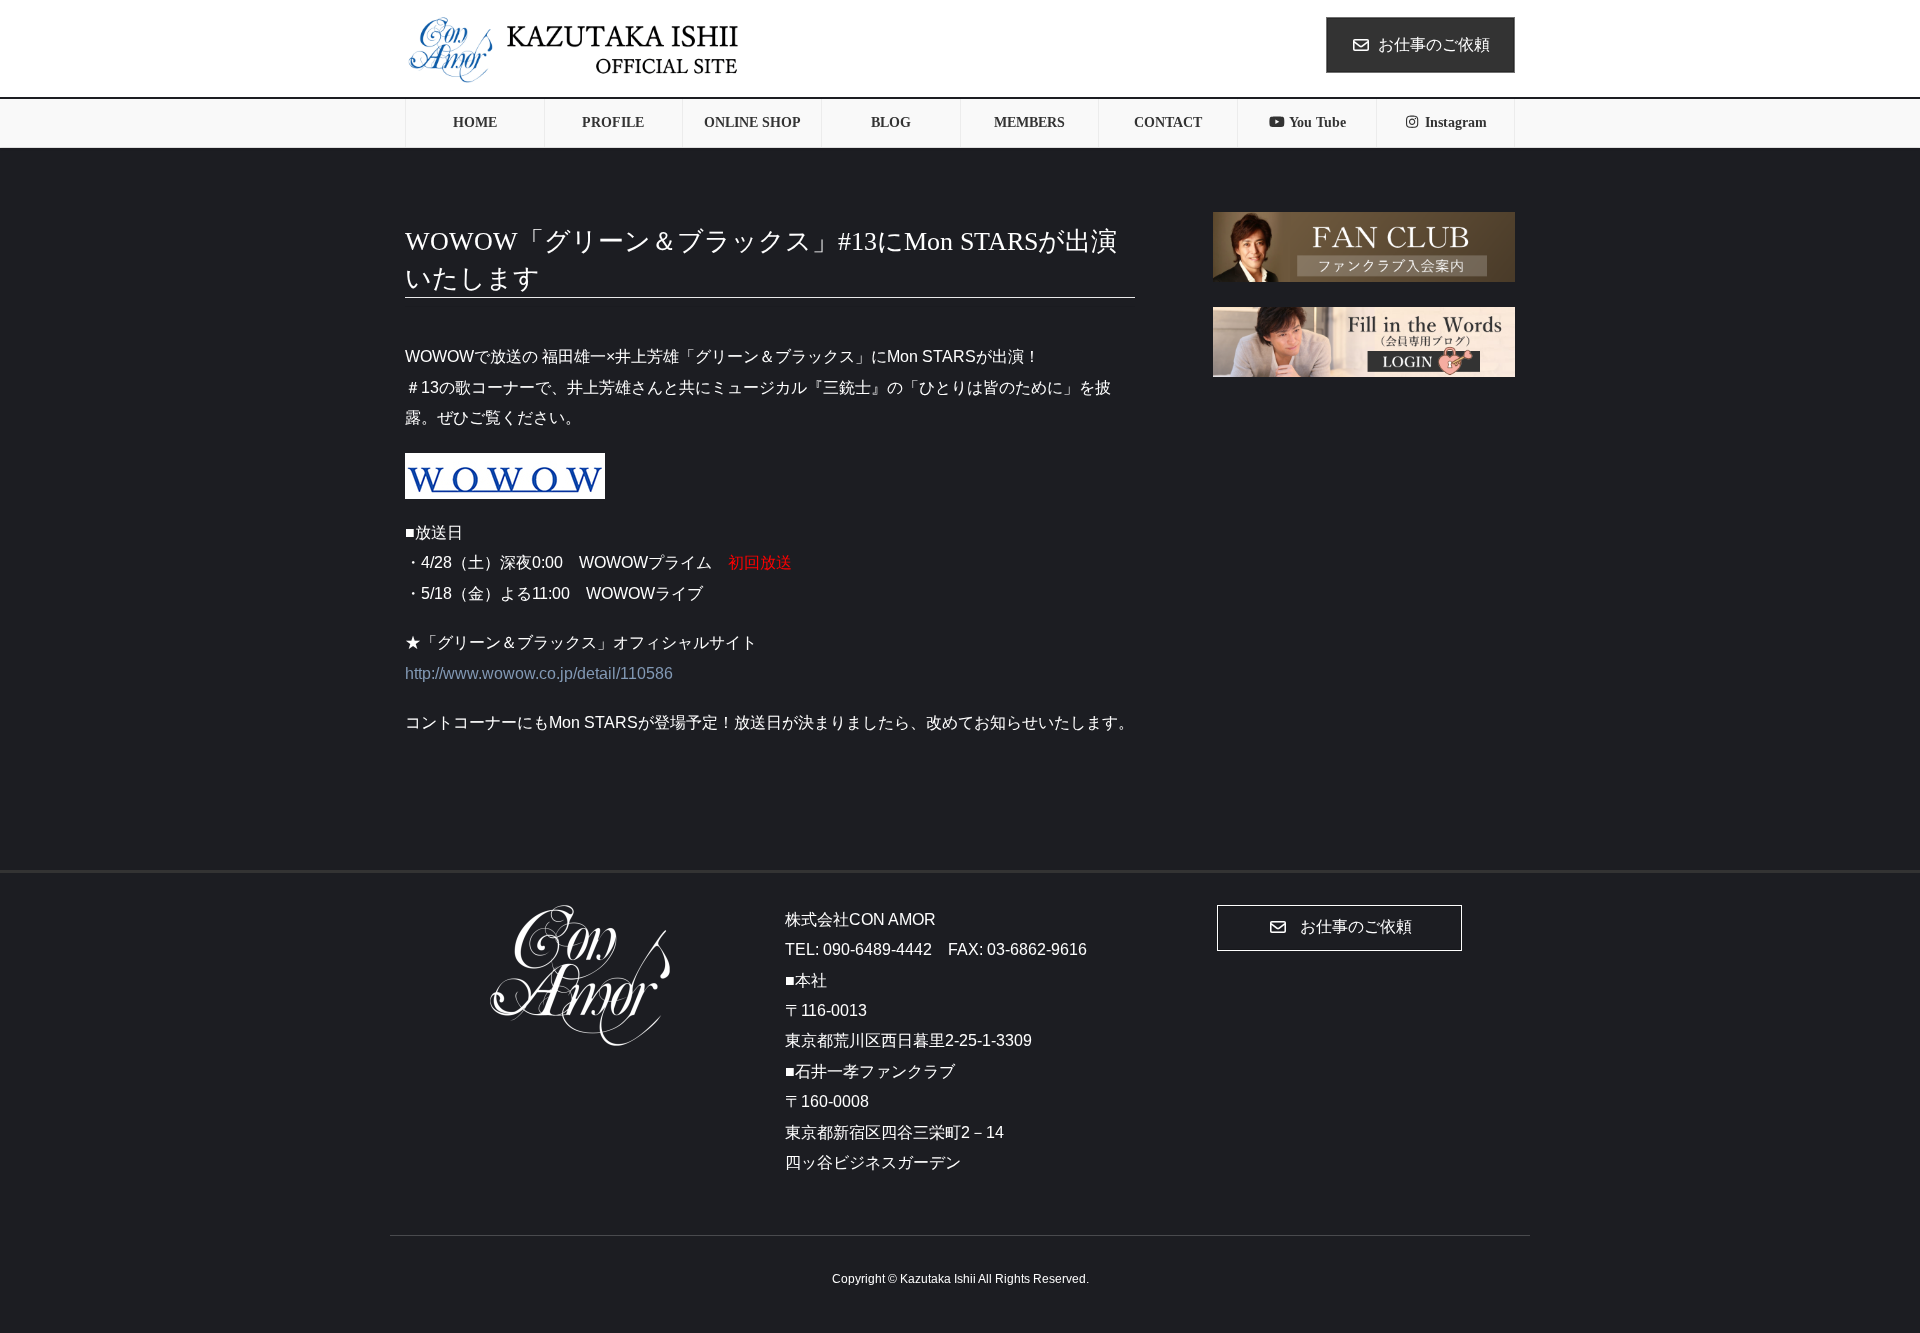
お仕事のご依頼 (1434, 44)
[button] (1339, 928)
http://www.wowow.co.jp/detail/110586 (539, 673)
